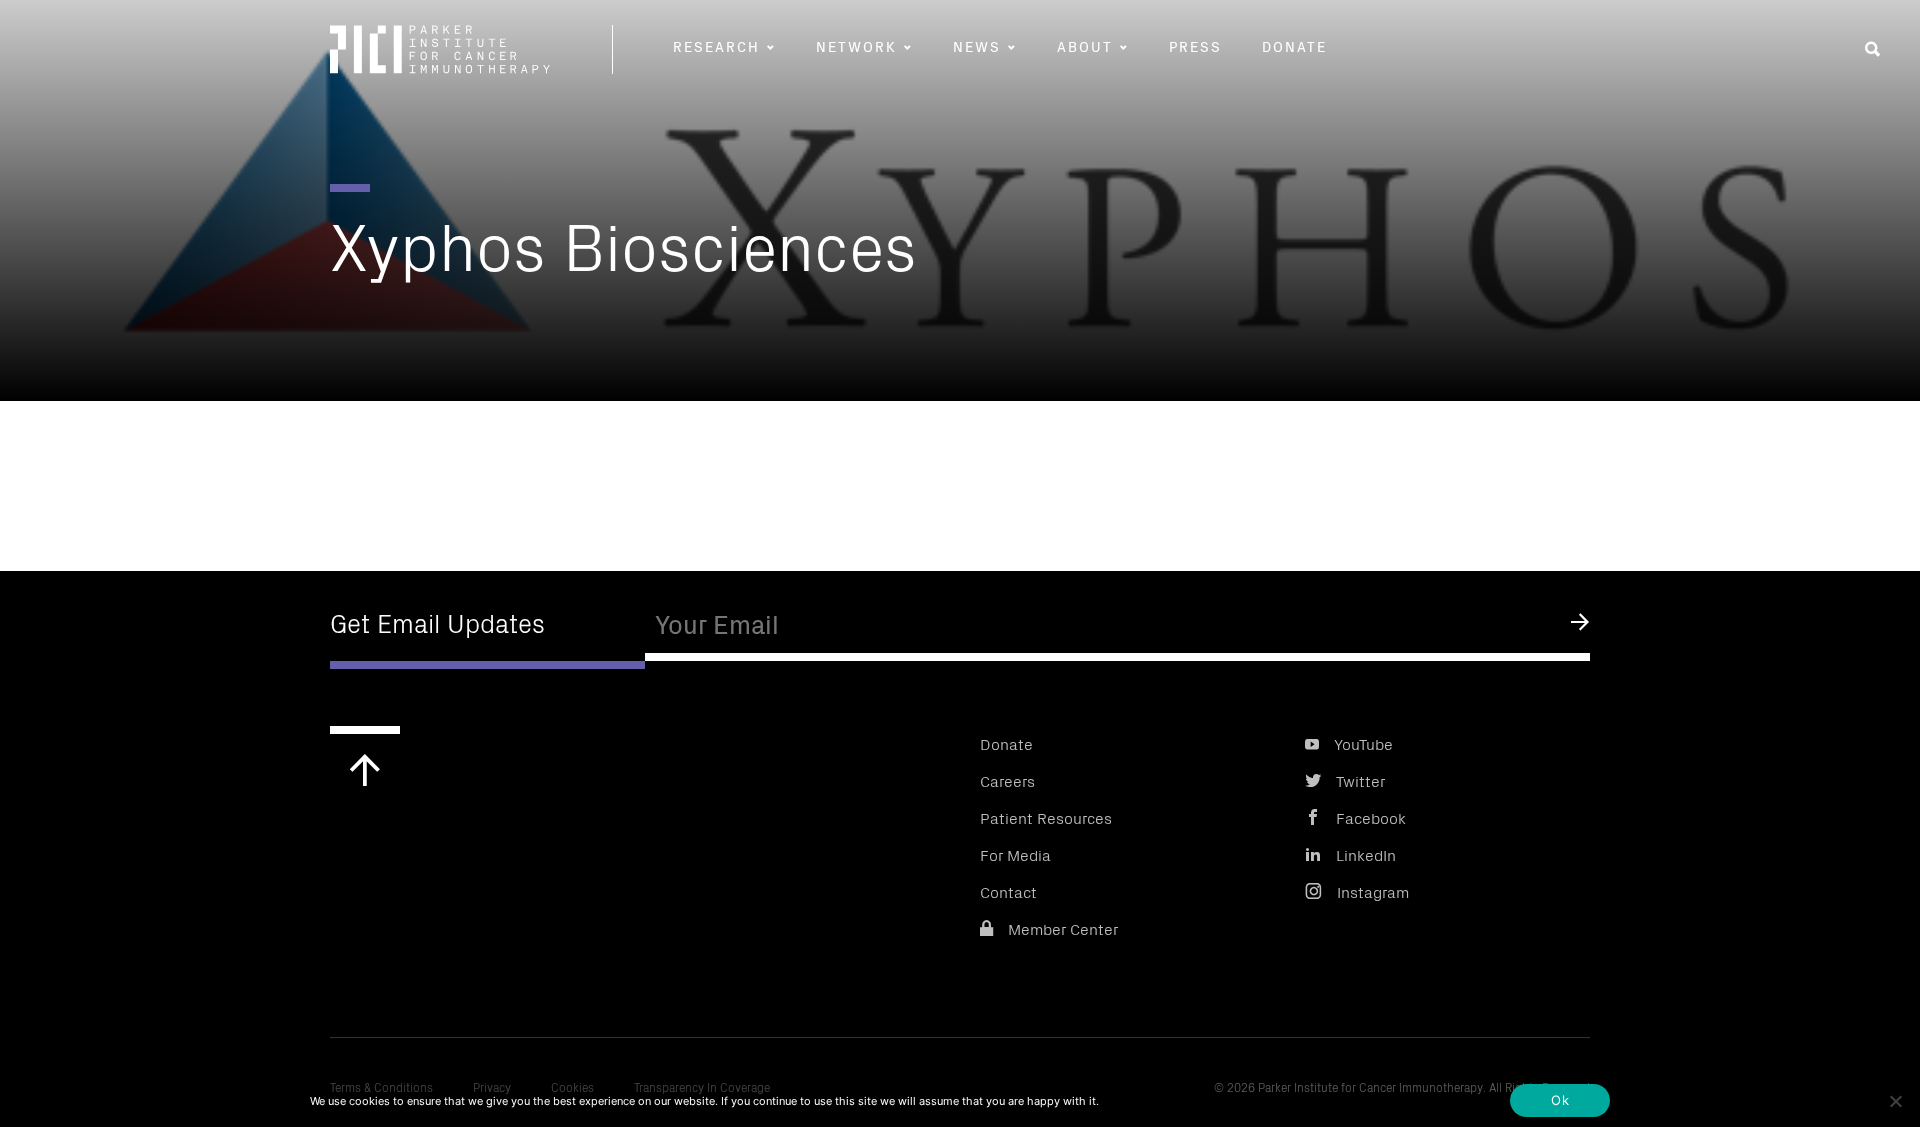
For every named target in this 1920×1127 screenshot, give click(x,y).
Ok (1560, 1100)
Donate (1294, 46)
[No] (1895, 1101)
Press (1195, 46)
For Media (1015, 854)
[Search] (1872, 49)
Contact (1008, 891)
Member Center (1063, 928)
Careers (1007, 780)
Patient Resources (1046, 817)
